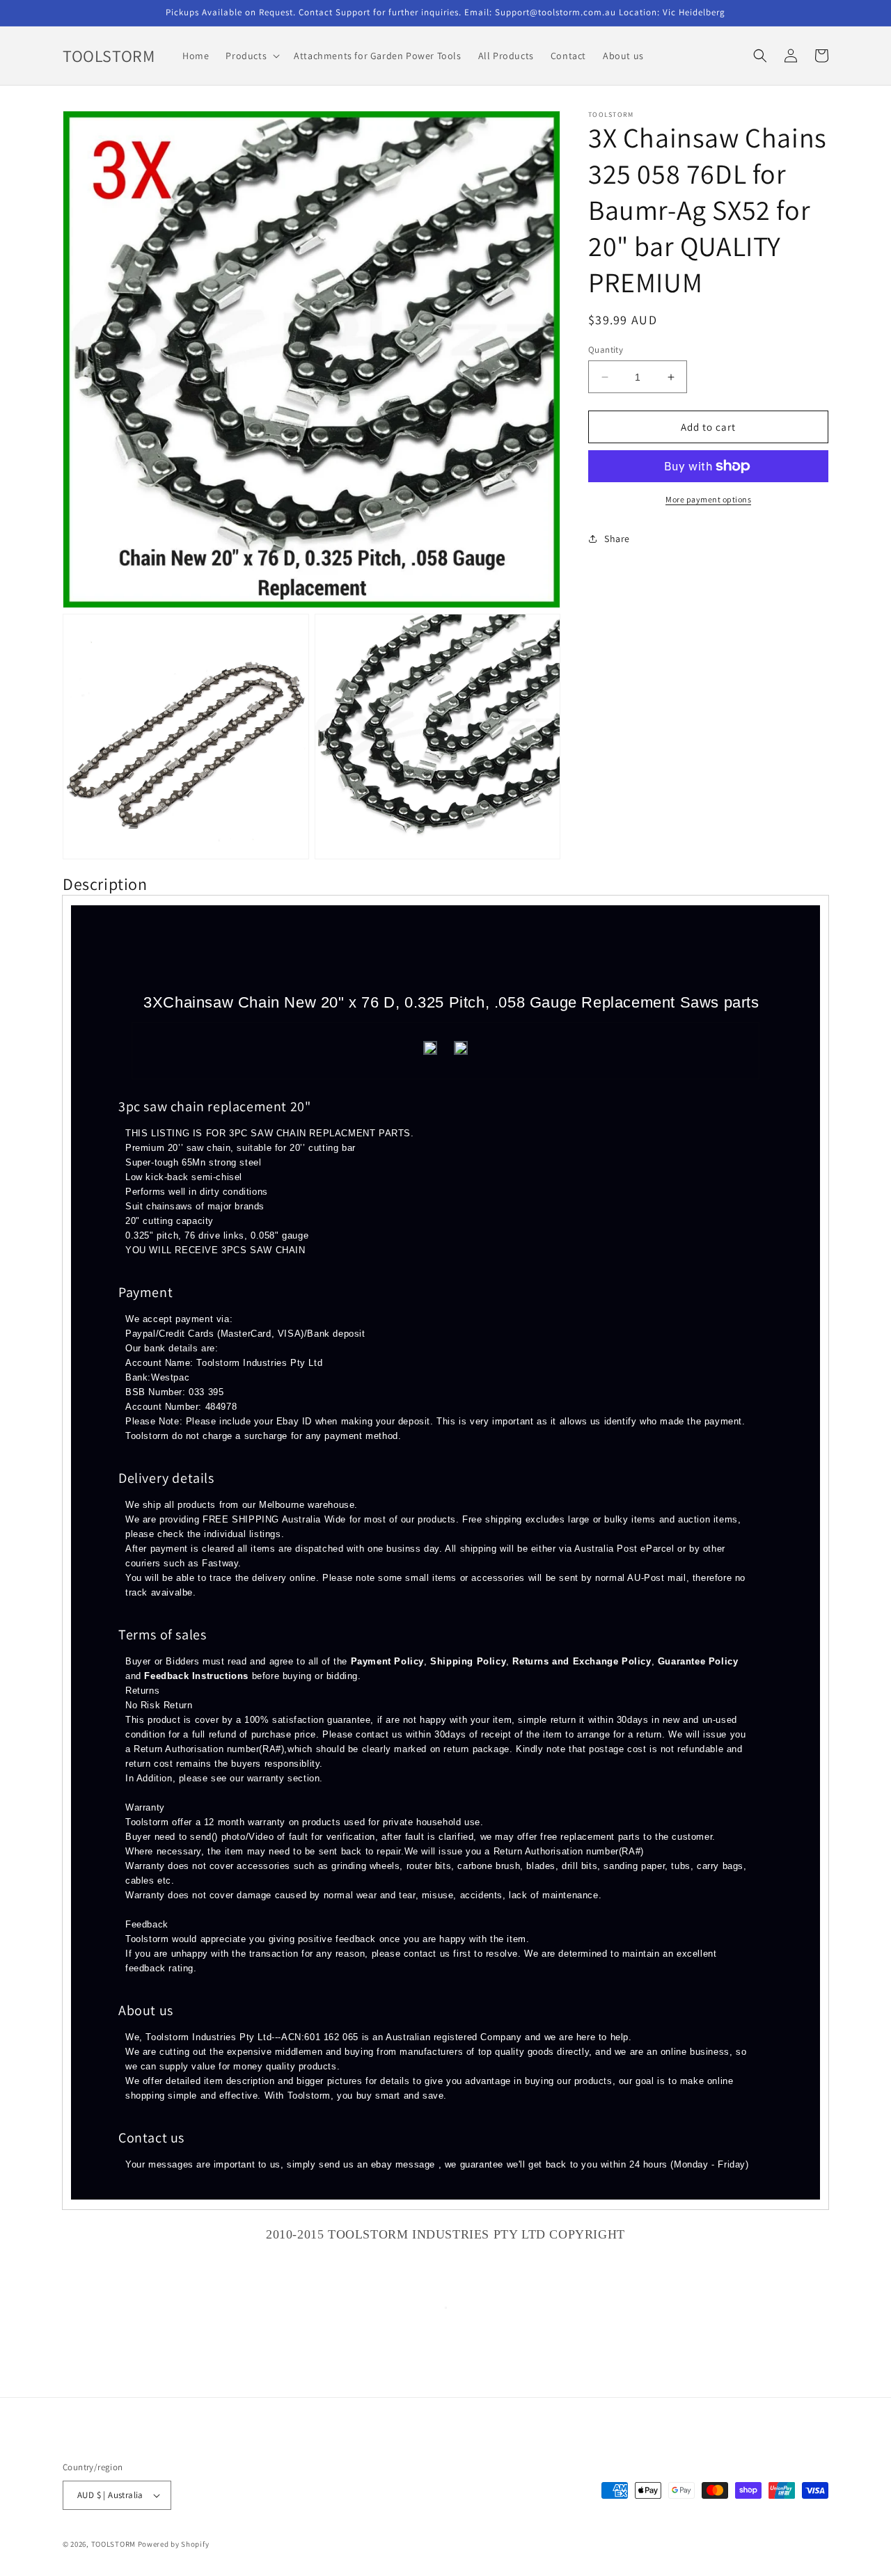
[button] (251, 56)
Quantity (606, 350)
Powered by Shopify (174, 2544)
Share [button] (617, 539)
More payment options (708, 499)
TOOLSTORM (115, 2544)
